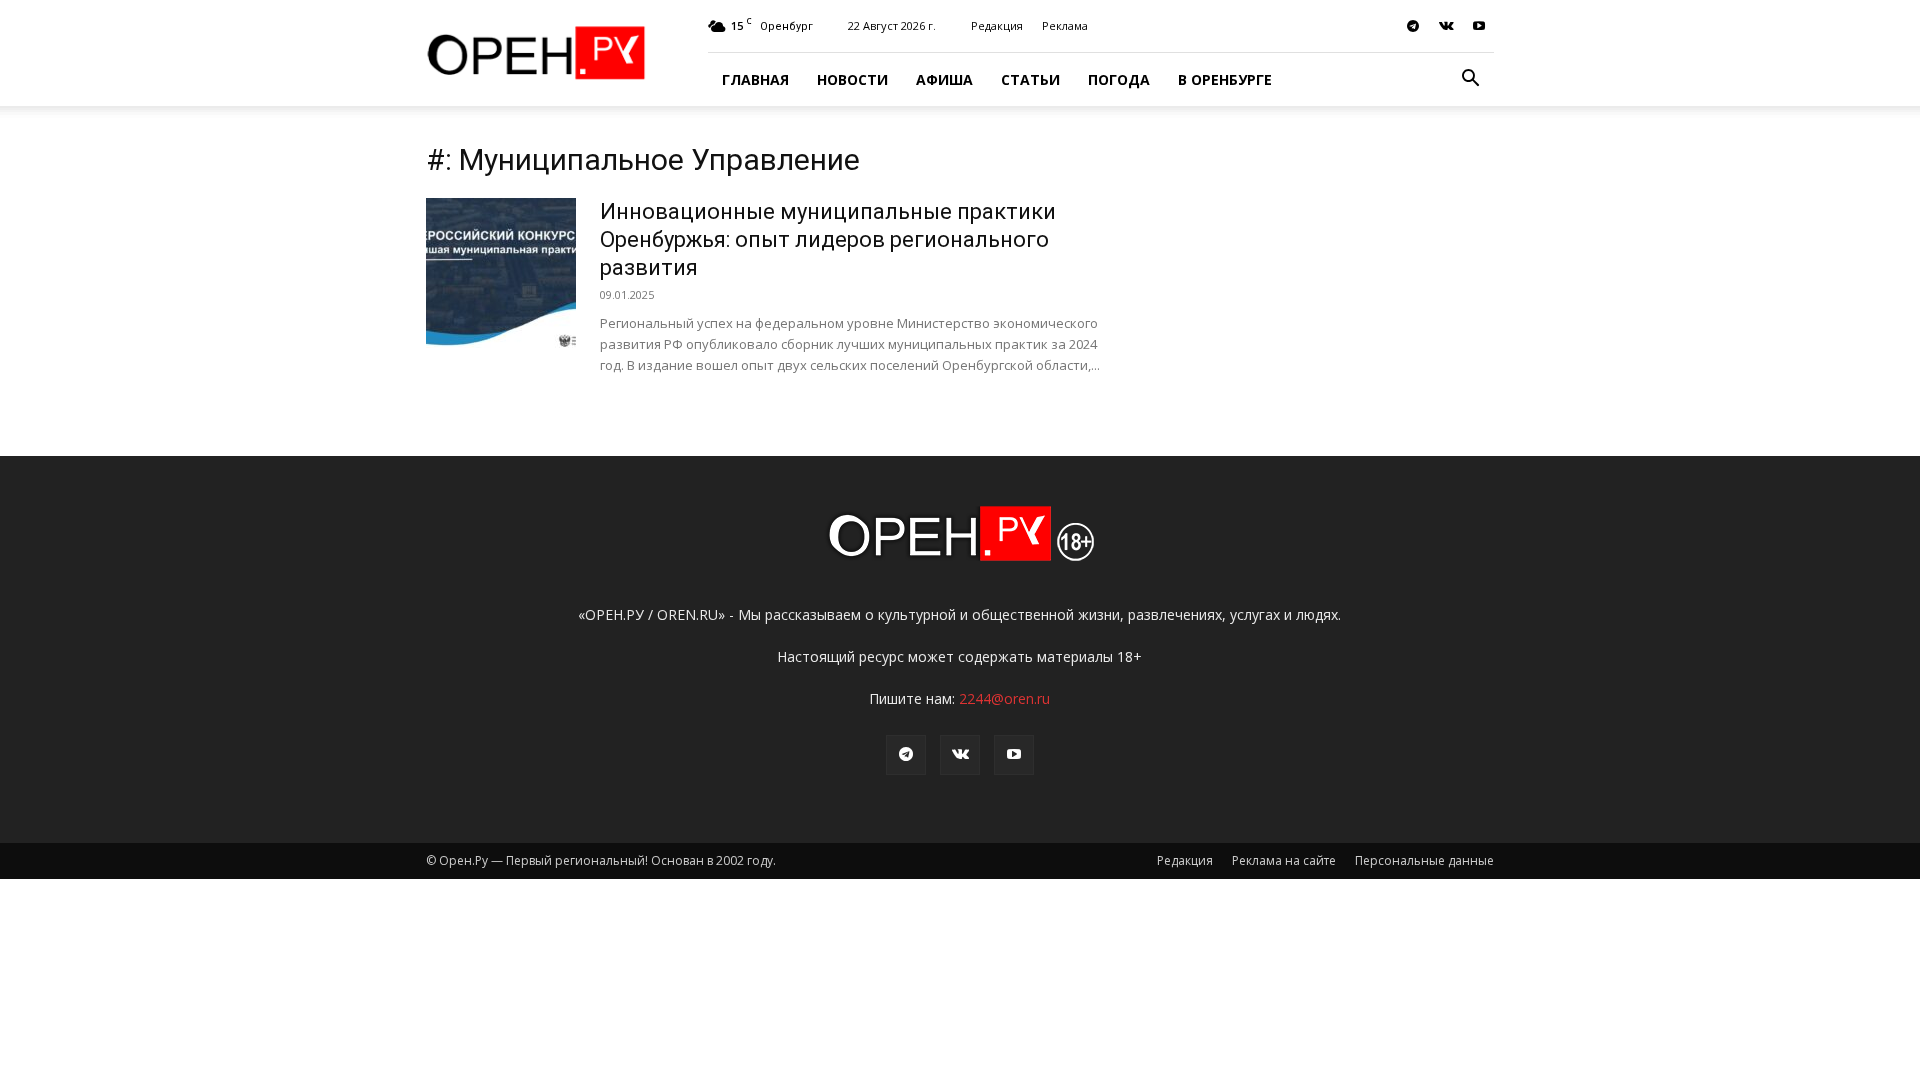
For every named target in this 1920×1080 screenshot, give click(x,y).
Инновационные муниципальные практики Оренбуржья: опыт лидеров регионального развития (828, 239)
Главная (755, 79)
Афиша (944, 79)
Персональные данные (1424, 860)
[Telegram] (1413, 26)
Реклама (1065, 25)
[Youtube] (1479, 26)
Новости (852, 79)
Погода (1119, 79)
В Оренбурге (1225, 79)
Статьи (1030, 79)
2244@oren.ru (1004, 698)
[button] (1470, 80)
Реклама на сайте (1284, 860)
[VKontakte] (1446, 26)
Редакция (997, 25)
